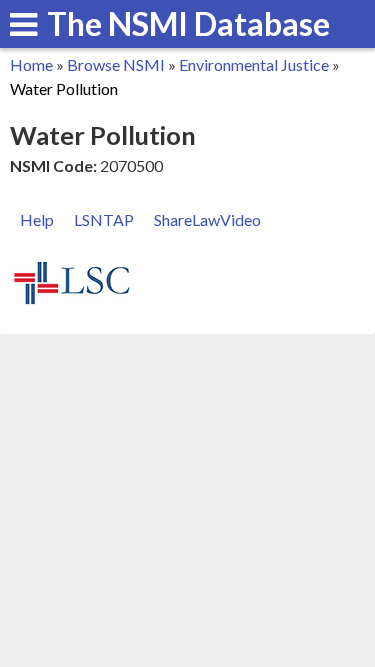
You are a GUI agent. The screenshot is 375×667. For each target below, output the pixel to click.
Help (37, 219)
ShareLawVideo (207, 219)
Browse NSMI (116, 64)
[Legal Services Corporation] (72, 301)
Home (31, 64)
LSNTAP (104, 219)
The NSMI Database (188, 23)
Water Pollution (64, 88)
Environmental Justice (254, 64)
